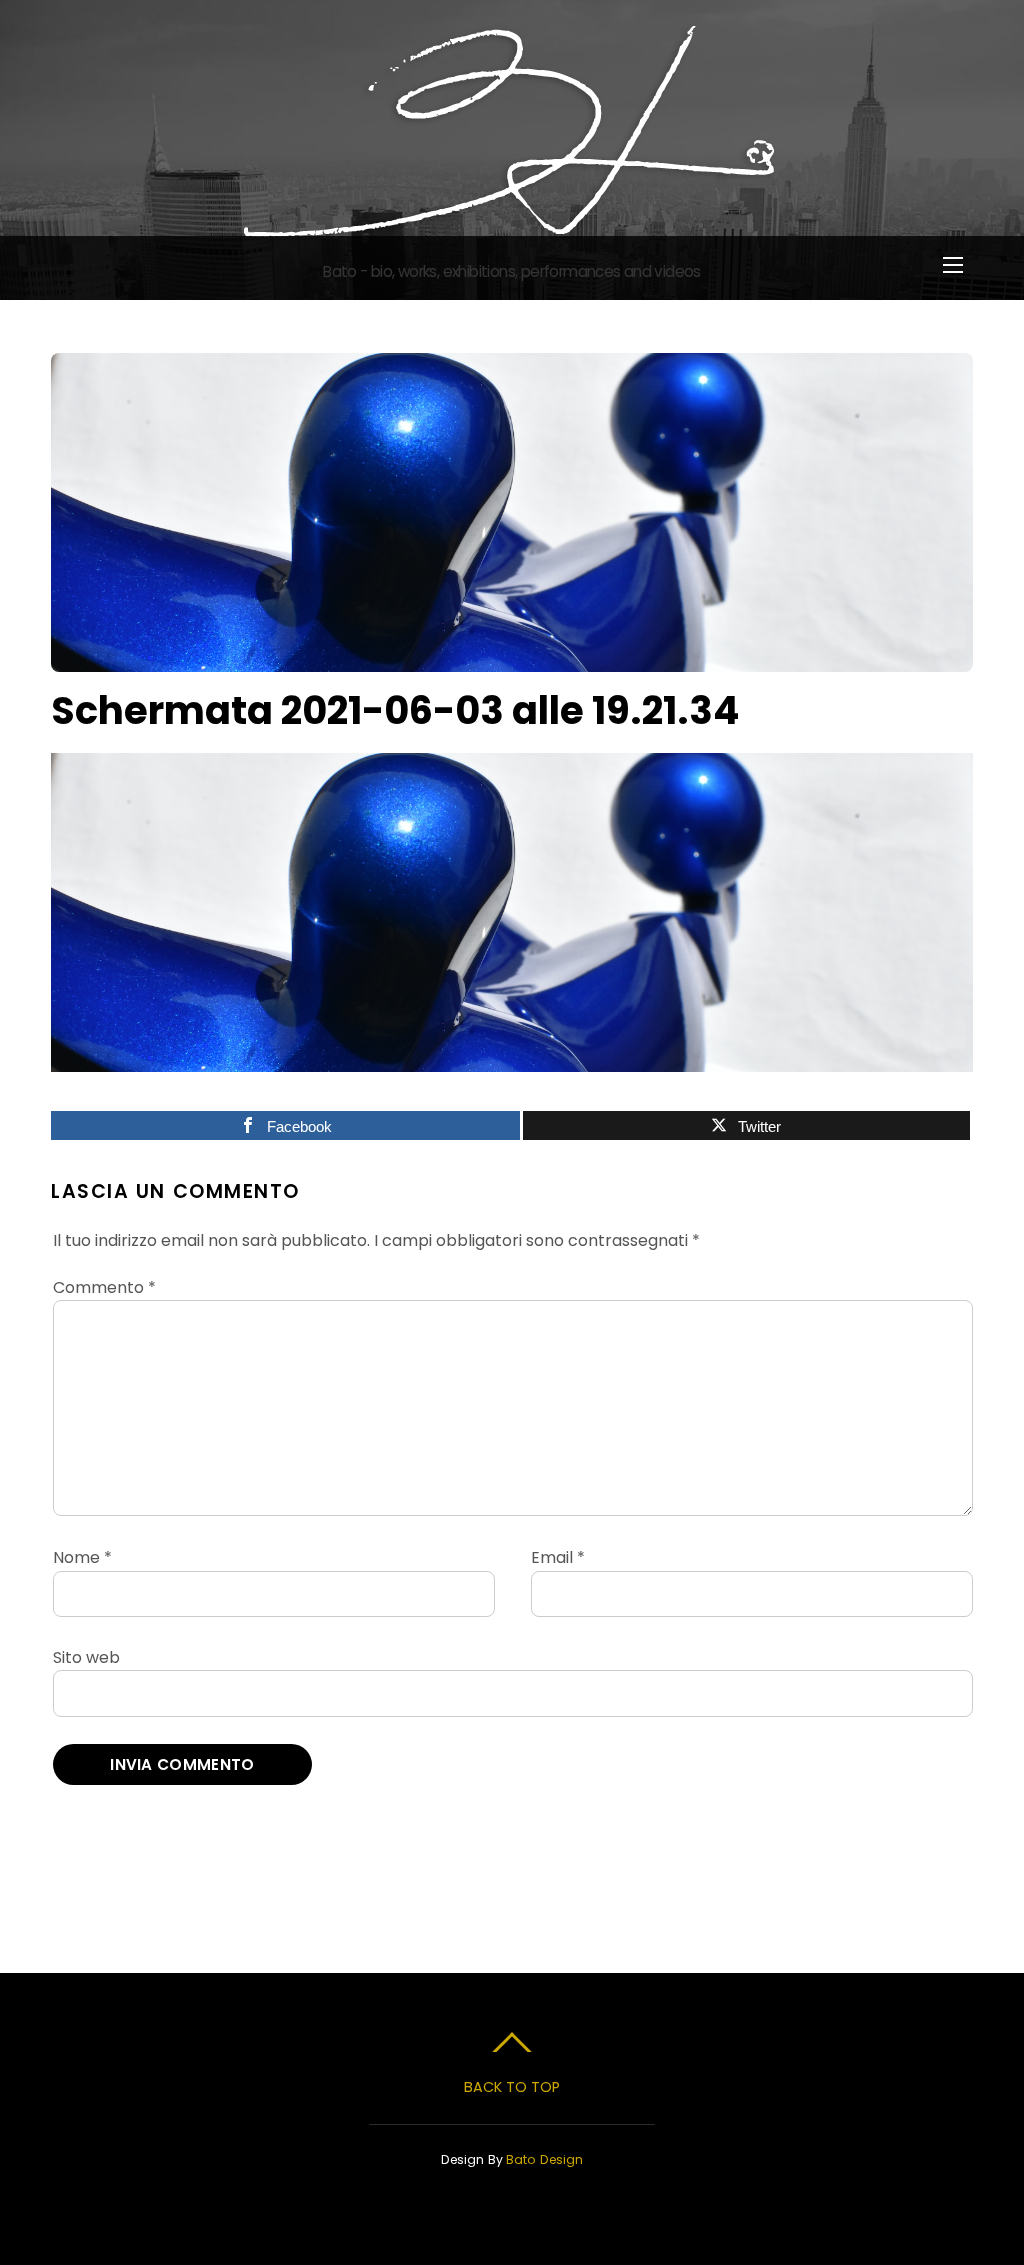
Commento (104, 1287)
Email (558, 1557)
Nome (82, 1557)
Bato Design (544, 2159)
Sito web (86, 1657)
